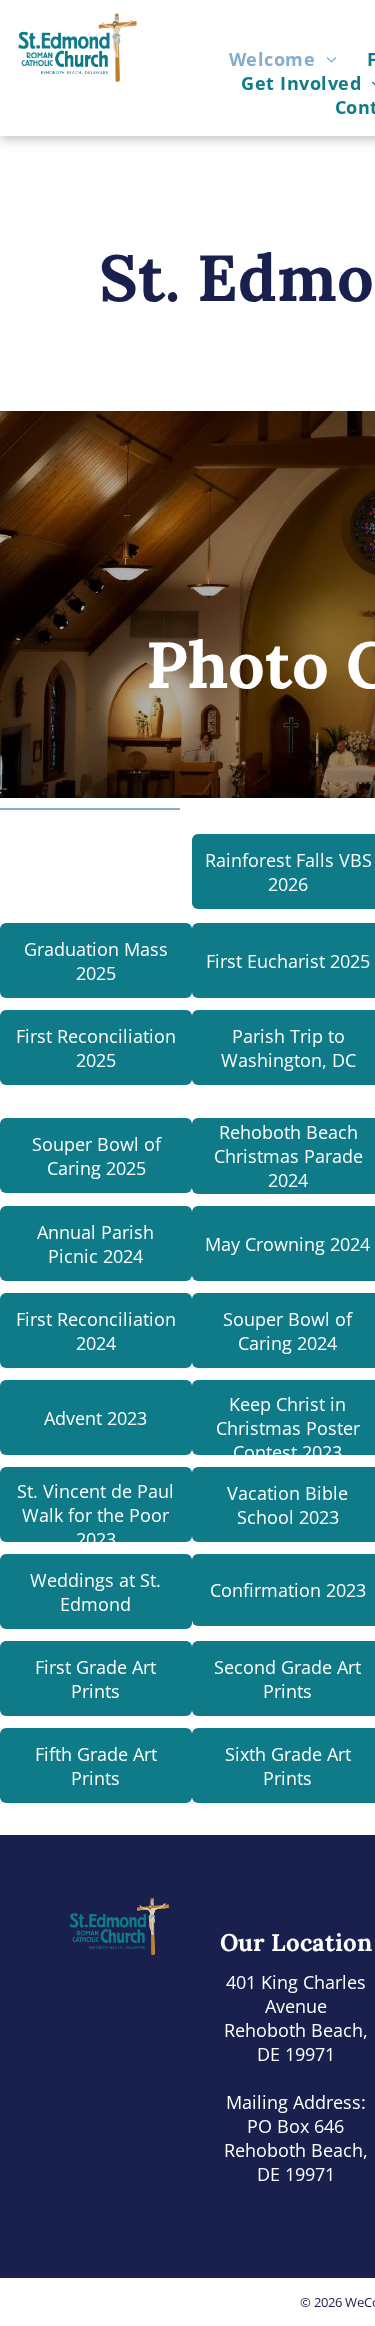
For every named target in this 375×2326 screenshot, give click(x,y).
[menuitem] (283, 59)
